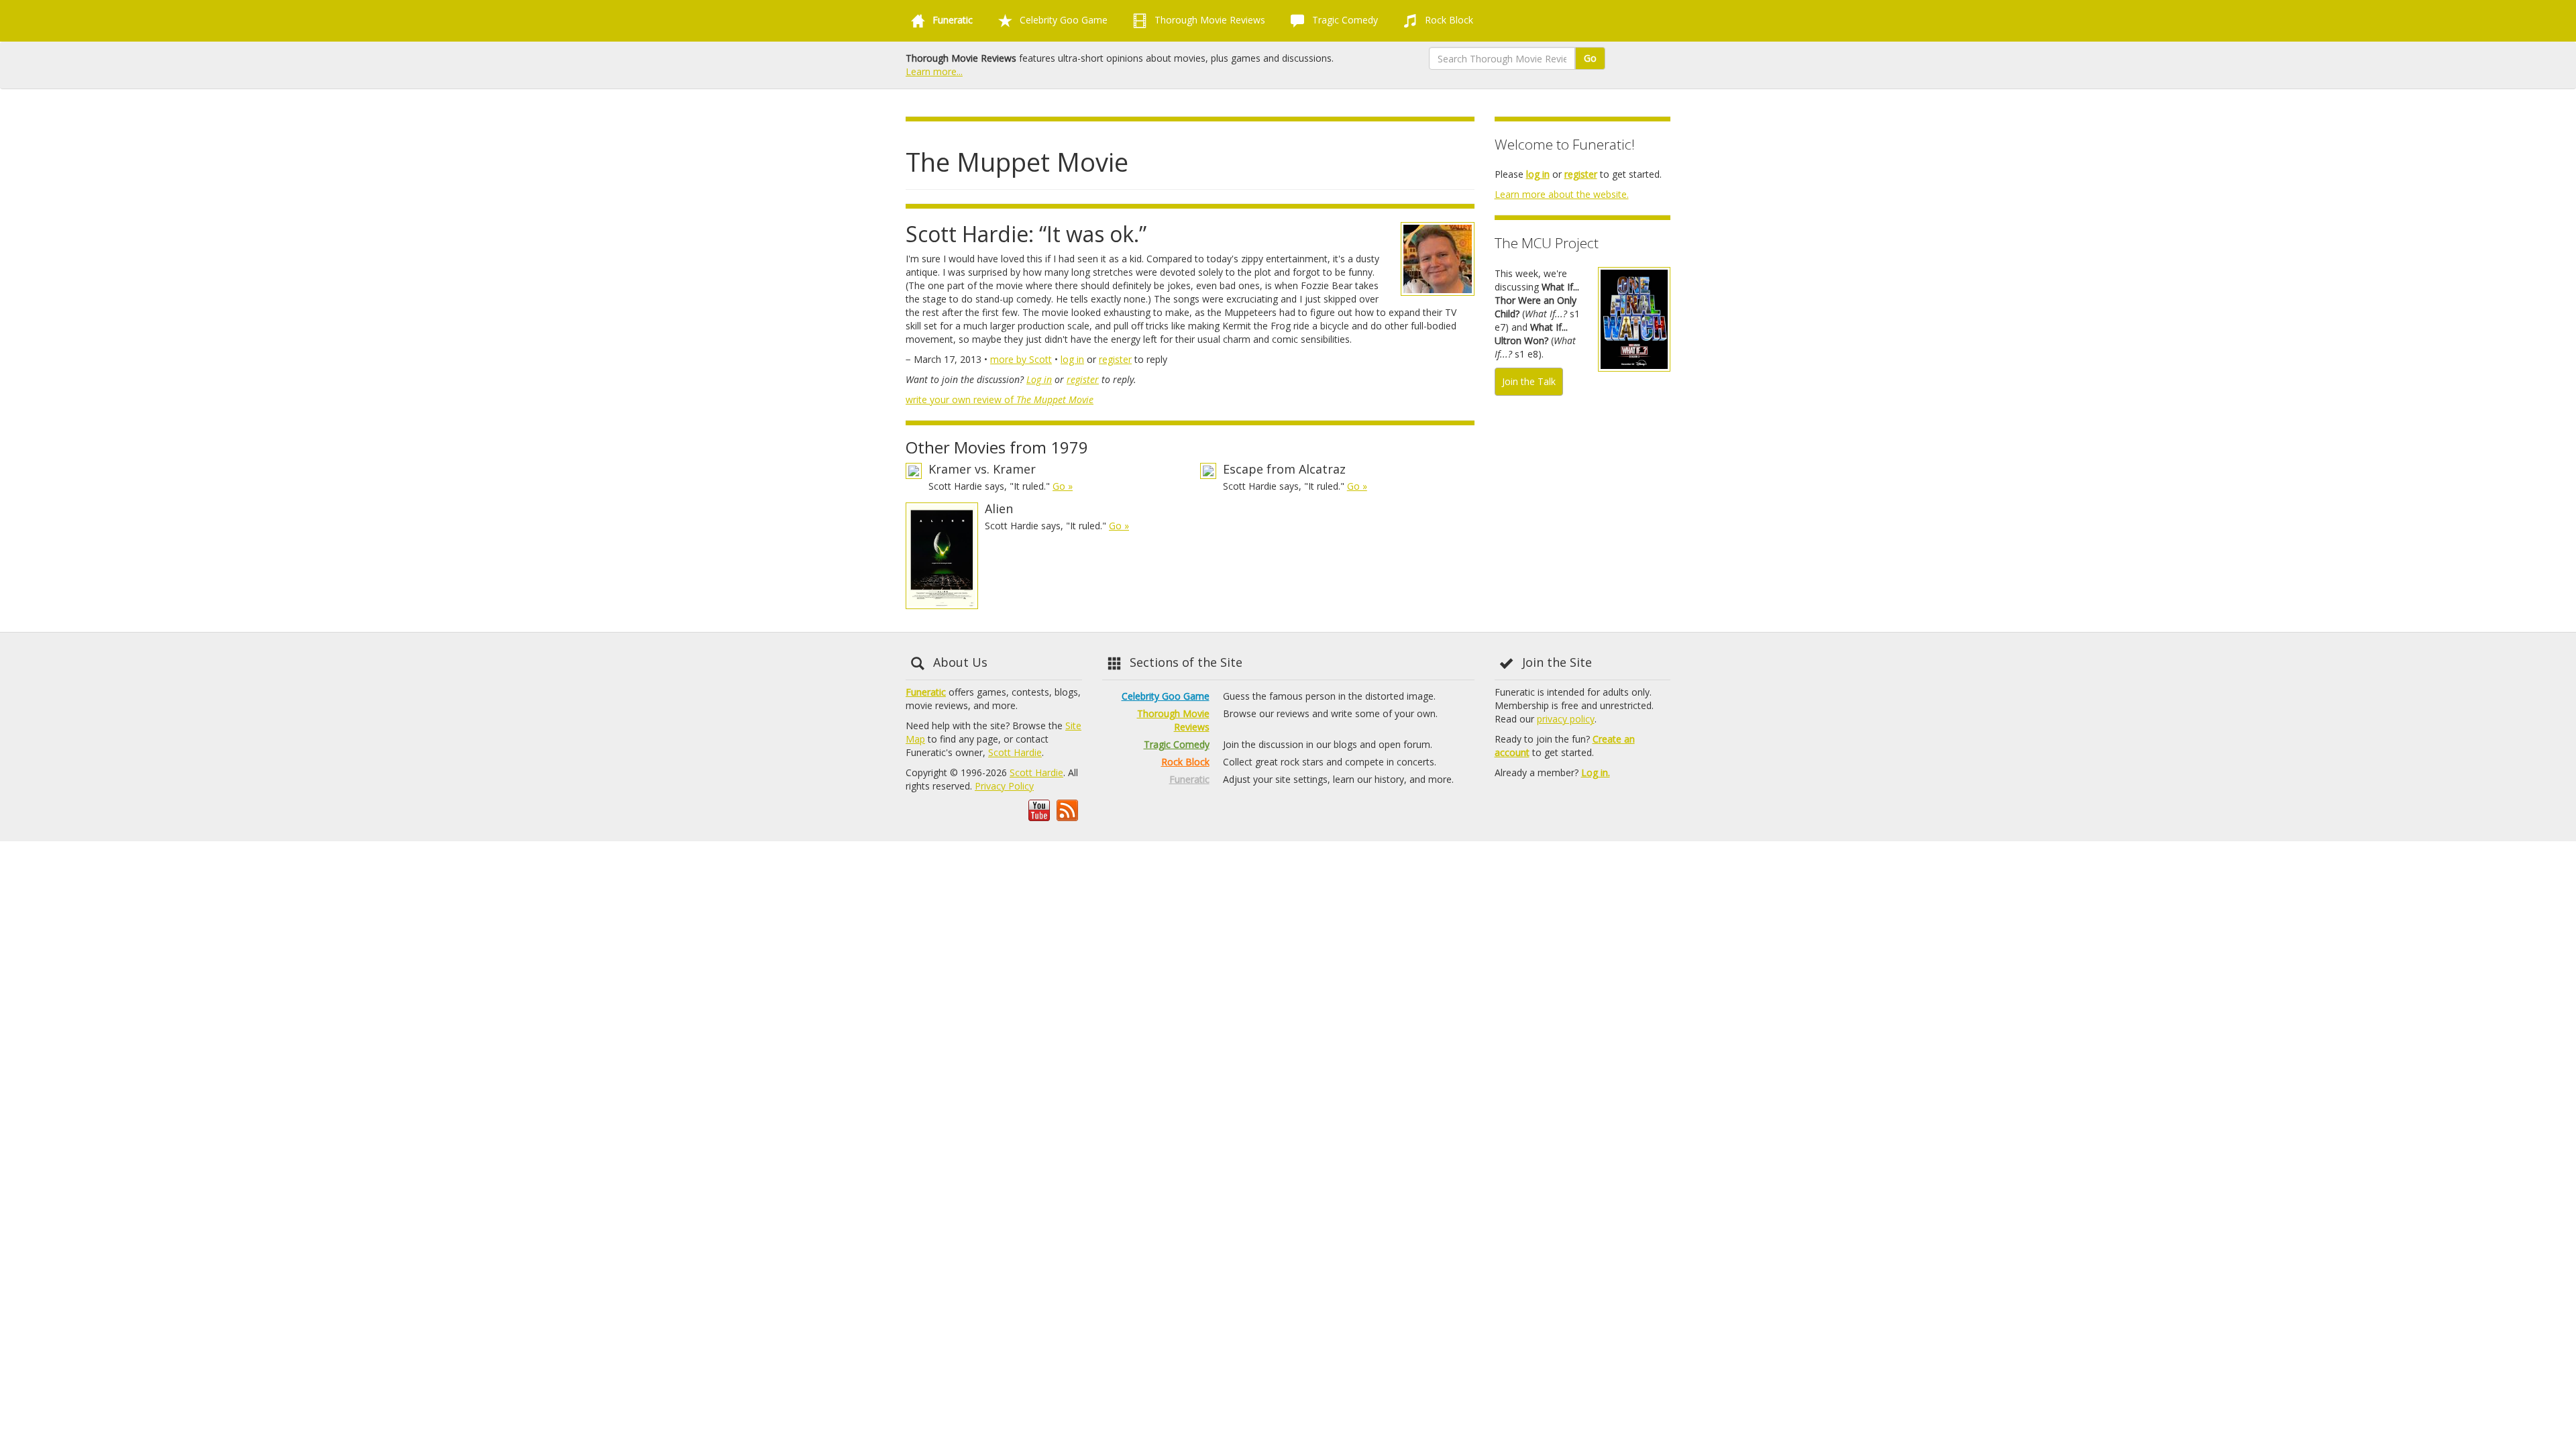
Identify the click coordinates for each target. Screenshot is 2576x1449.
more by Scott (1021, 359)
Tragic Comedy (1344, 20)
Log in (1039, 379)
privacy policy (1566, 719)
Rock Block (1448, 20)
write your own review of (1000, 399)
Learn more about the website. (1562, 194)
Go (1590, 58)
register (1115, 359)
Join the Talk (1529, 381)
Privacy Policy (1004, 786)
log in (1072, 359)
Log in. (1596, 772)
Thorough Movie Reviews (1209, 20)
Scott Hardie (1015, 752)
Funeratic (926, 692)
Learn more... (934, 71)
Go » (1063, 486)
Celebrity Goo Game (1062, 20)
